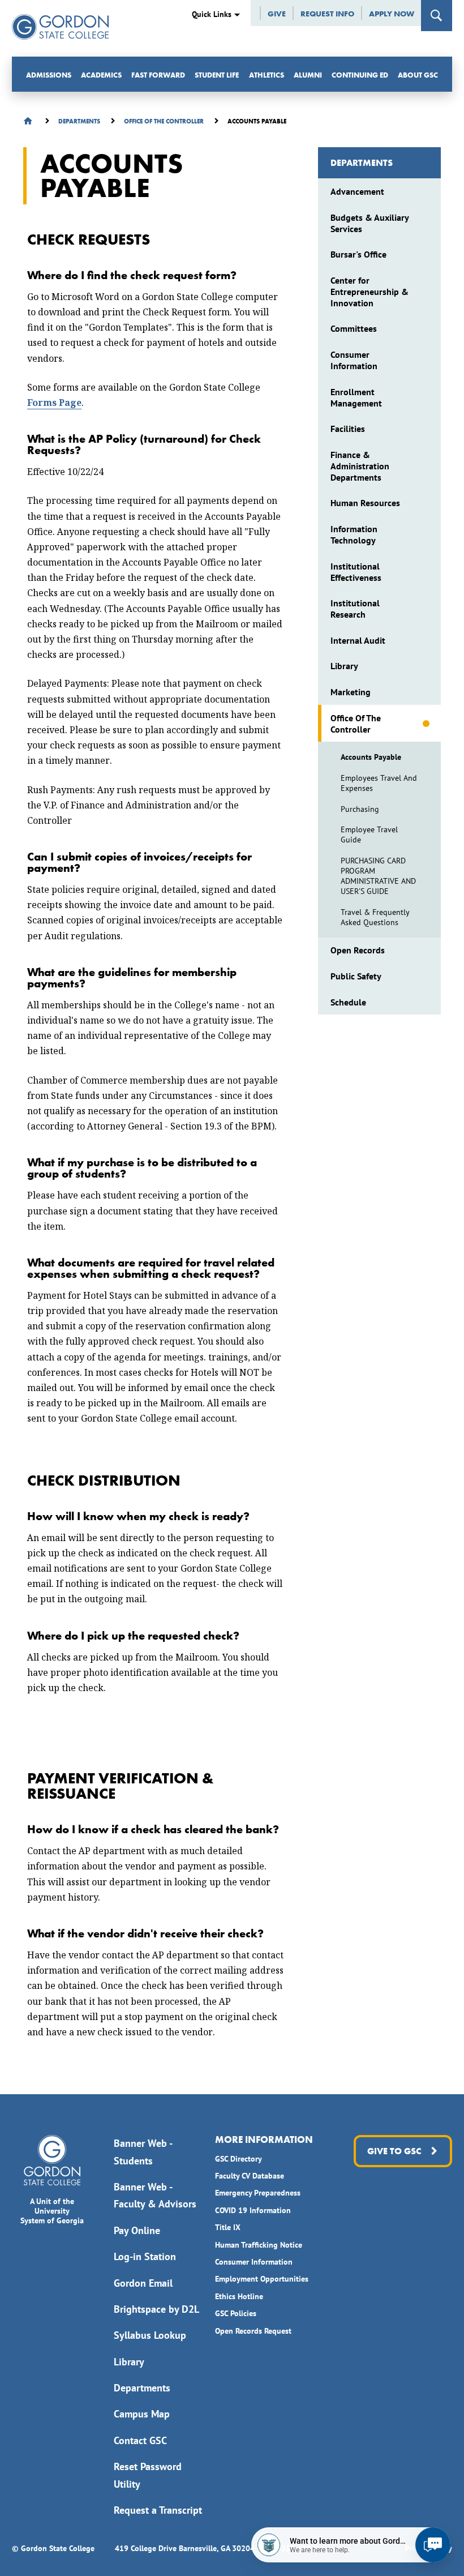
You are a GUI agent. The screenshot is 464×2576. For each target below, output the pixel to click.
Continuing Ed (360, 75)
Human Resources (365, 503)
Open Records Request (253, 2331)
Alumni (308, 75)
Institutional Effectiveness (356, 572)
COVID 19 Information (253, 2210)
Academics (101, 75)
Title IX (228, 2227)
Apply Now (392, 14)
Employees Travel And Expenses (379, 783)
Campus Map (142, 2414)
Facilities (348, 429)
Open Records (358, 950)
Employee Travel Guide (369, 835)
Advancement (357, 191)
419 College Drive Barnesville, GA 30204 (185, 2548)
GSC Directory (239, 2159)
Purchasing (360, 809)
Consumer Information (354, 360)
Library (344, 666)
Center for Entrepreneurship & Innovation (370, 292)
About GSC (418, 75)
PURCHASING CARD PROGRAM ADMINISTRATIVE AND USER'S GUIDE (378, 876)
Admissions (49, 75)
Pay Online (137, 2230)
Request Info (327, 14)
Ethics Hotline (239, 2296)
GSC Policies (236, 2313)
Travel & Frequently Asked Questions (375, 917)
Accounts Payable (371, 757)
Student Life (217, 75)
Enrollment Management (356, 397)
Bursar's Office (358, 254)
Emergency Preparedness (258, 2193)
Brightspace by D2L (156, 2309)
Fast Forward (158, 75)
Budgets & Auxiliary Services (370, 223)
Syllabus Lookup (150, 2335)
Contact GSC (140, 2440)
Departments (362, 163)
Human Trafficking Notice (259, 2245)
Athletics (267, 75)
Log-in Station (145, 2256)
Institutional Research (355, 609)
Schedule (348, 1002)
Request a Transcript (158, 2510)
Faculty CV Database (250, 2176)
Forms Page (54, 403)
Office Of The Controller (356, 724)
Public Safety (356, 976)
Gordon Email (143, 2283)
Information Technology (354, 534)
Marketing (351, 692)
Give (277, 14)
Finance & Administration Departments (360, 466)
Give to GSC (394, 2151)
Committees (354, 328)
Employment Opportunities (262, 2279)
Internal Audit (358, 640)
